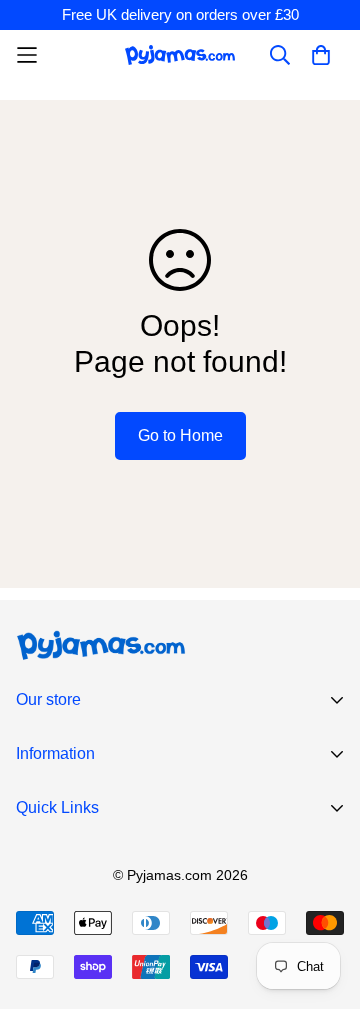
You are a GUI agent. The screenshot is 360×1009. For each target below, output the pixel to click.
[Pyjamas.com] (180, 54)
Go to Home (180, 435)
